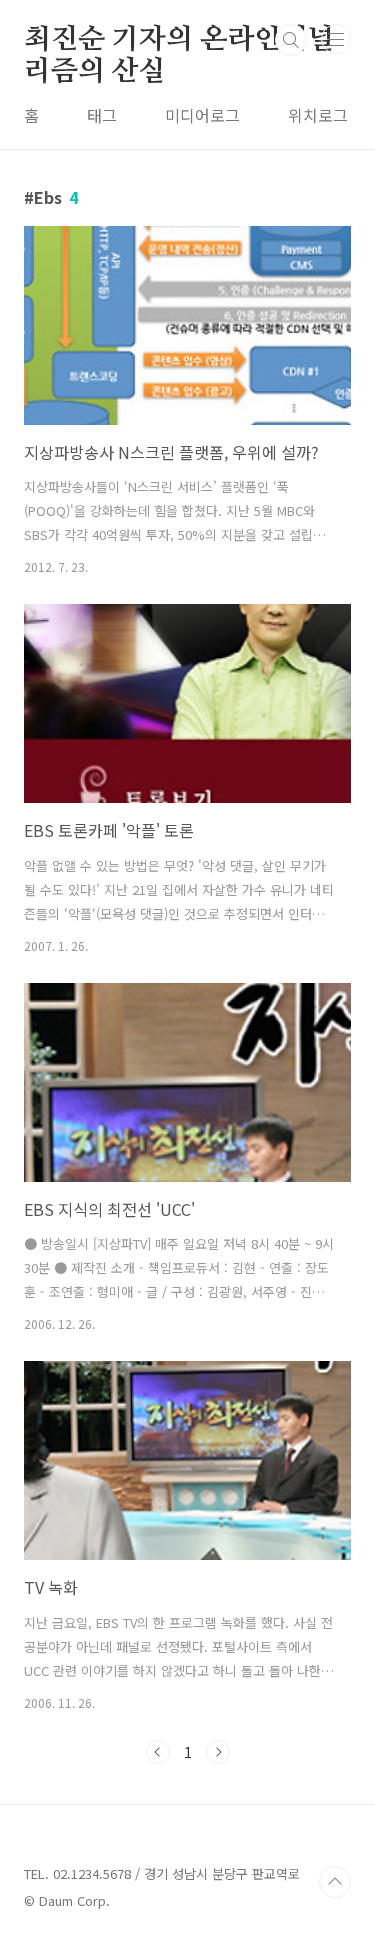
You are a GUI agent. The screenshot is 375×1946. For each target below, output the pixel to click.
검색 (291, 40)
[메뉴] (336, 39)
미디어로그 (202, 115)
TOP (335, 1882)
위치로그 (318, 115)
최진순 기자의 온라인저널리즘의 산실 (179, 41)
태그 (102, 115)
